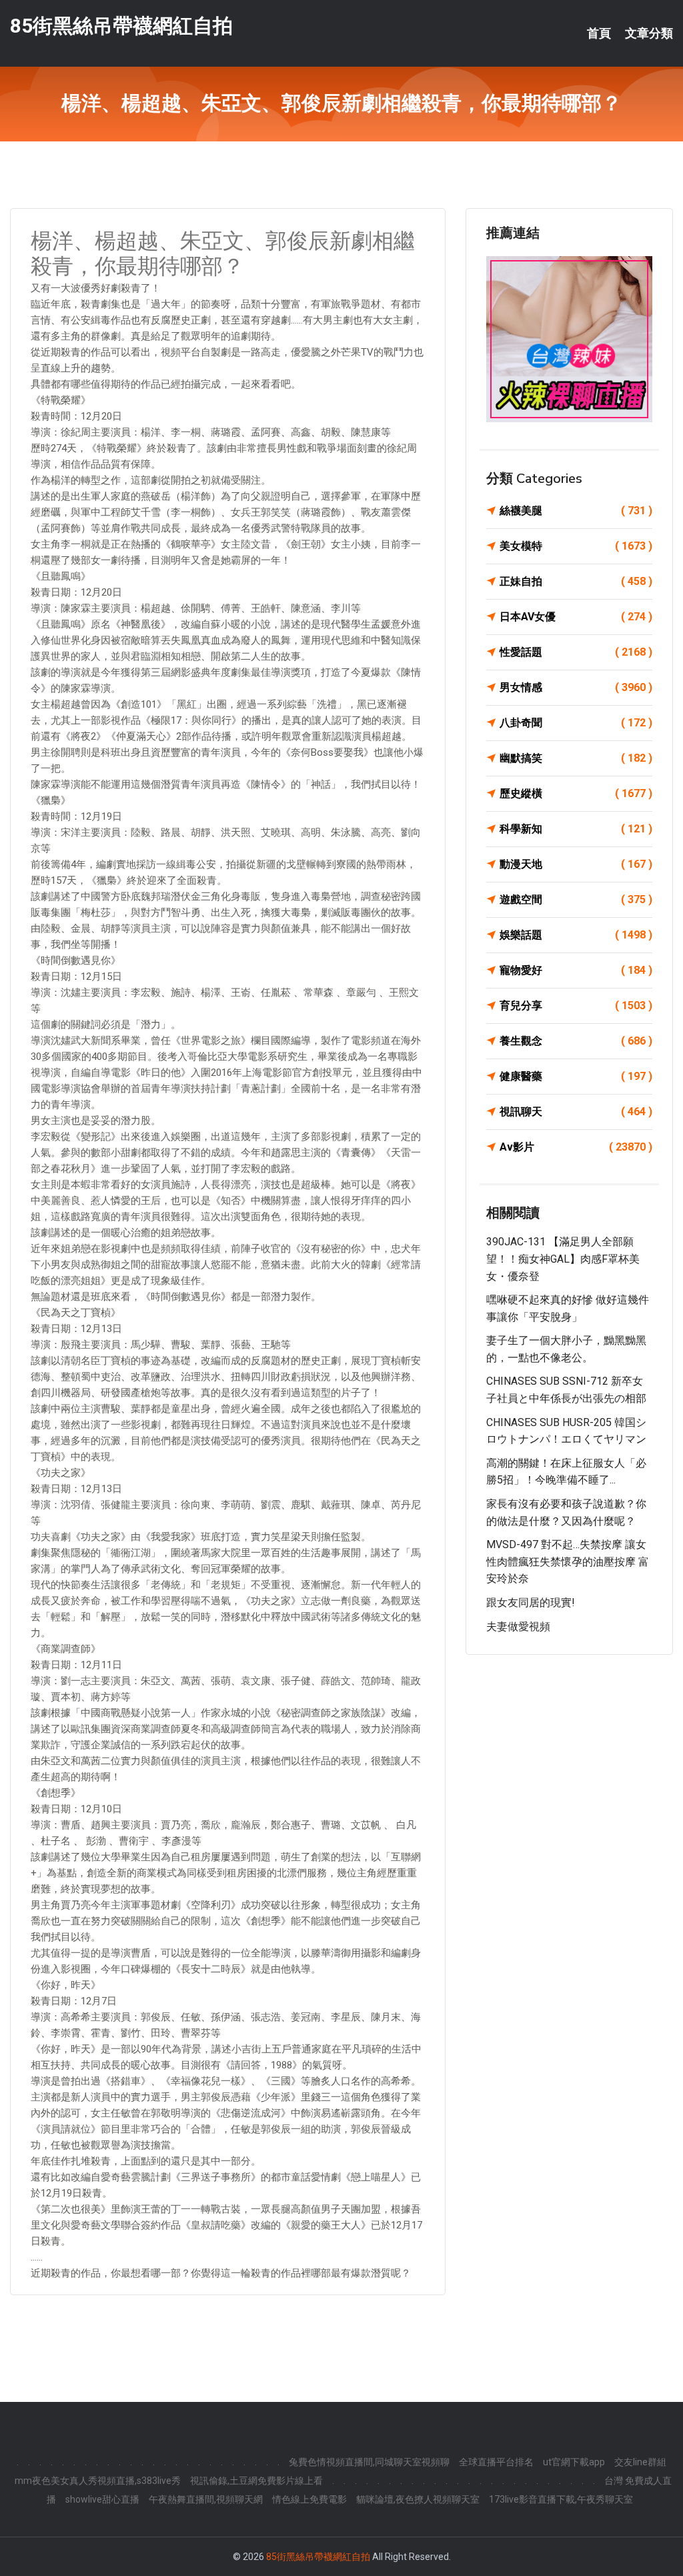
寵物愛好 (576, 970)
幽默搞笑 (576, 758)
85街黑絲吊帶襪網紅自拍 (121, 26)
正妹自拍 (576, 581)
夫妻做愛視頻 (518, 1627)
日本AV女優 (576, 617)
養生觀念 (576, 1041)
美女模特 (576, 546)
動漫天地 (576, 864)
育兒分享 (576, 1006)
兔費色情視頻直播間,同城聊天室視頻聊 (369, 2462)
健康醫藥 (576, 1076)
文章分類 (649, 33)
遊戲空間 (576, 899)
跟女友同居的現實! (531, 1602)
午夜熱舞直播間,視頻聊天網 (206, 2499)
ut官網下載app (574, 2462)
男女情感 (576, 687)
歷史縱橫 (576, 793)
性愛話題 (576, 652)
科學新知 (576, 829)
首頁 (599, 33)
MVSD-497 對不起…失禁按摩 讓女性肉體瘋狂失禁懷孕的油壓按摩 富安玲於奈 (568, 1561)
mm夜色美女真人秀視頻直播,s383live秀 (98, 2481)
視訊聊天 (576, 1112)
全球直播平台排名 (496, 2462)
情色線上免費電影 (309, 2499)
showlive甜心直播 (102, 2499)
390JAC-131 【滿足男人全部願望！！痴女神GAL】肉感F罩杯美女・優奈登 (563, 1259)
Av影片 (576, 1147)
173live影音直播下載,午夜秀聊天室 (561, 2499)
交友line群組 (640, 2462)
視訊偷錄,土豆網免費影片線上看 (256, 2481)
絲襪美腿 (576, 511)
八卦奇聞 (576, 723)
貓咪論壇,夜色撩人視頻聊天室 (418, 2499)
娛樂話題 (576, 935)
